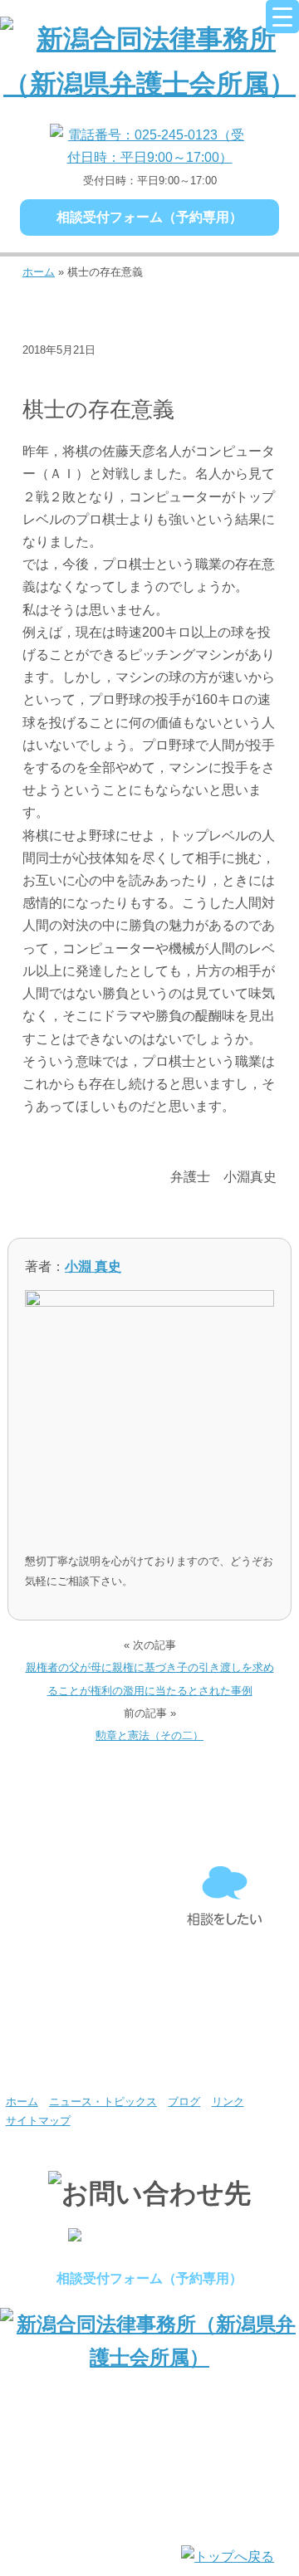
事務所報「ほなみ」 (224, 1972)
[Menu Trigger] (282, 17)
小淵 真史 (93, 1266)
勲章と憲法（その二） (149, 1735)
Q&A (74, 2048)
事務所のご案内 (74, 1821)
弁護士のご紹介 (224, 1821)
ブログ (49, 376)
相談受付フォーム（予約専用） (149, 217)
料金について (74, 1972)
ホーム (39, 272)
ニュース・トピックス (103, 2102)
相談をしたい (224, 1897)
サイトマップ (38, 2121)
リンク (228, 2102)
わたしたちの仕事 (74, 1897)
